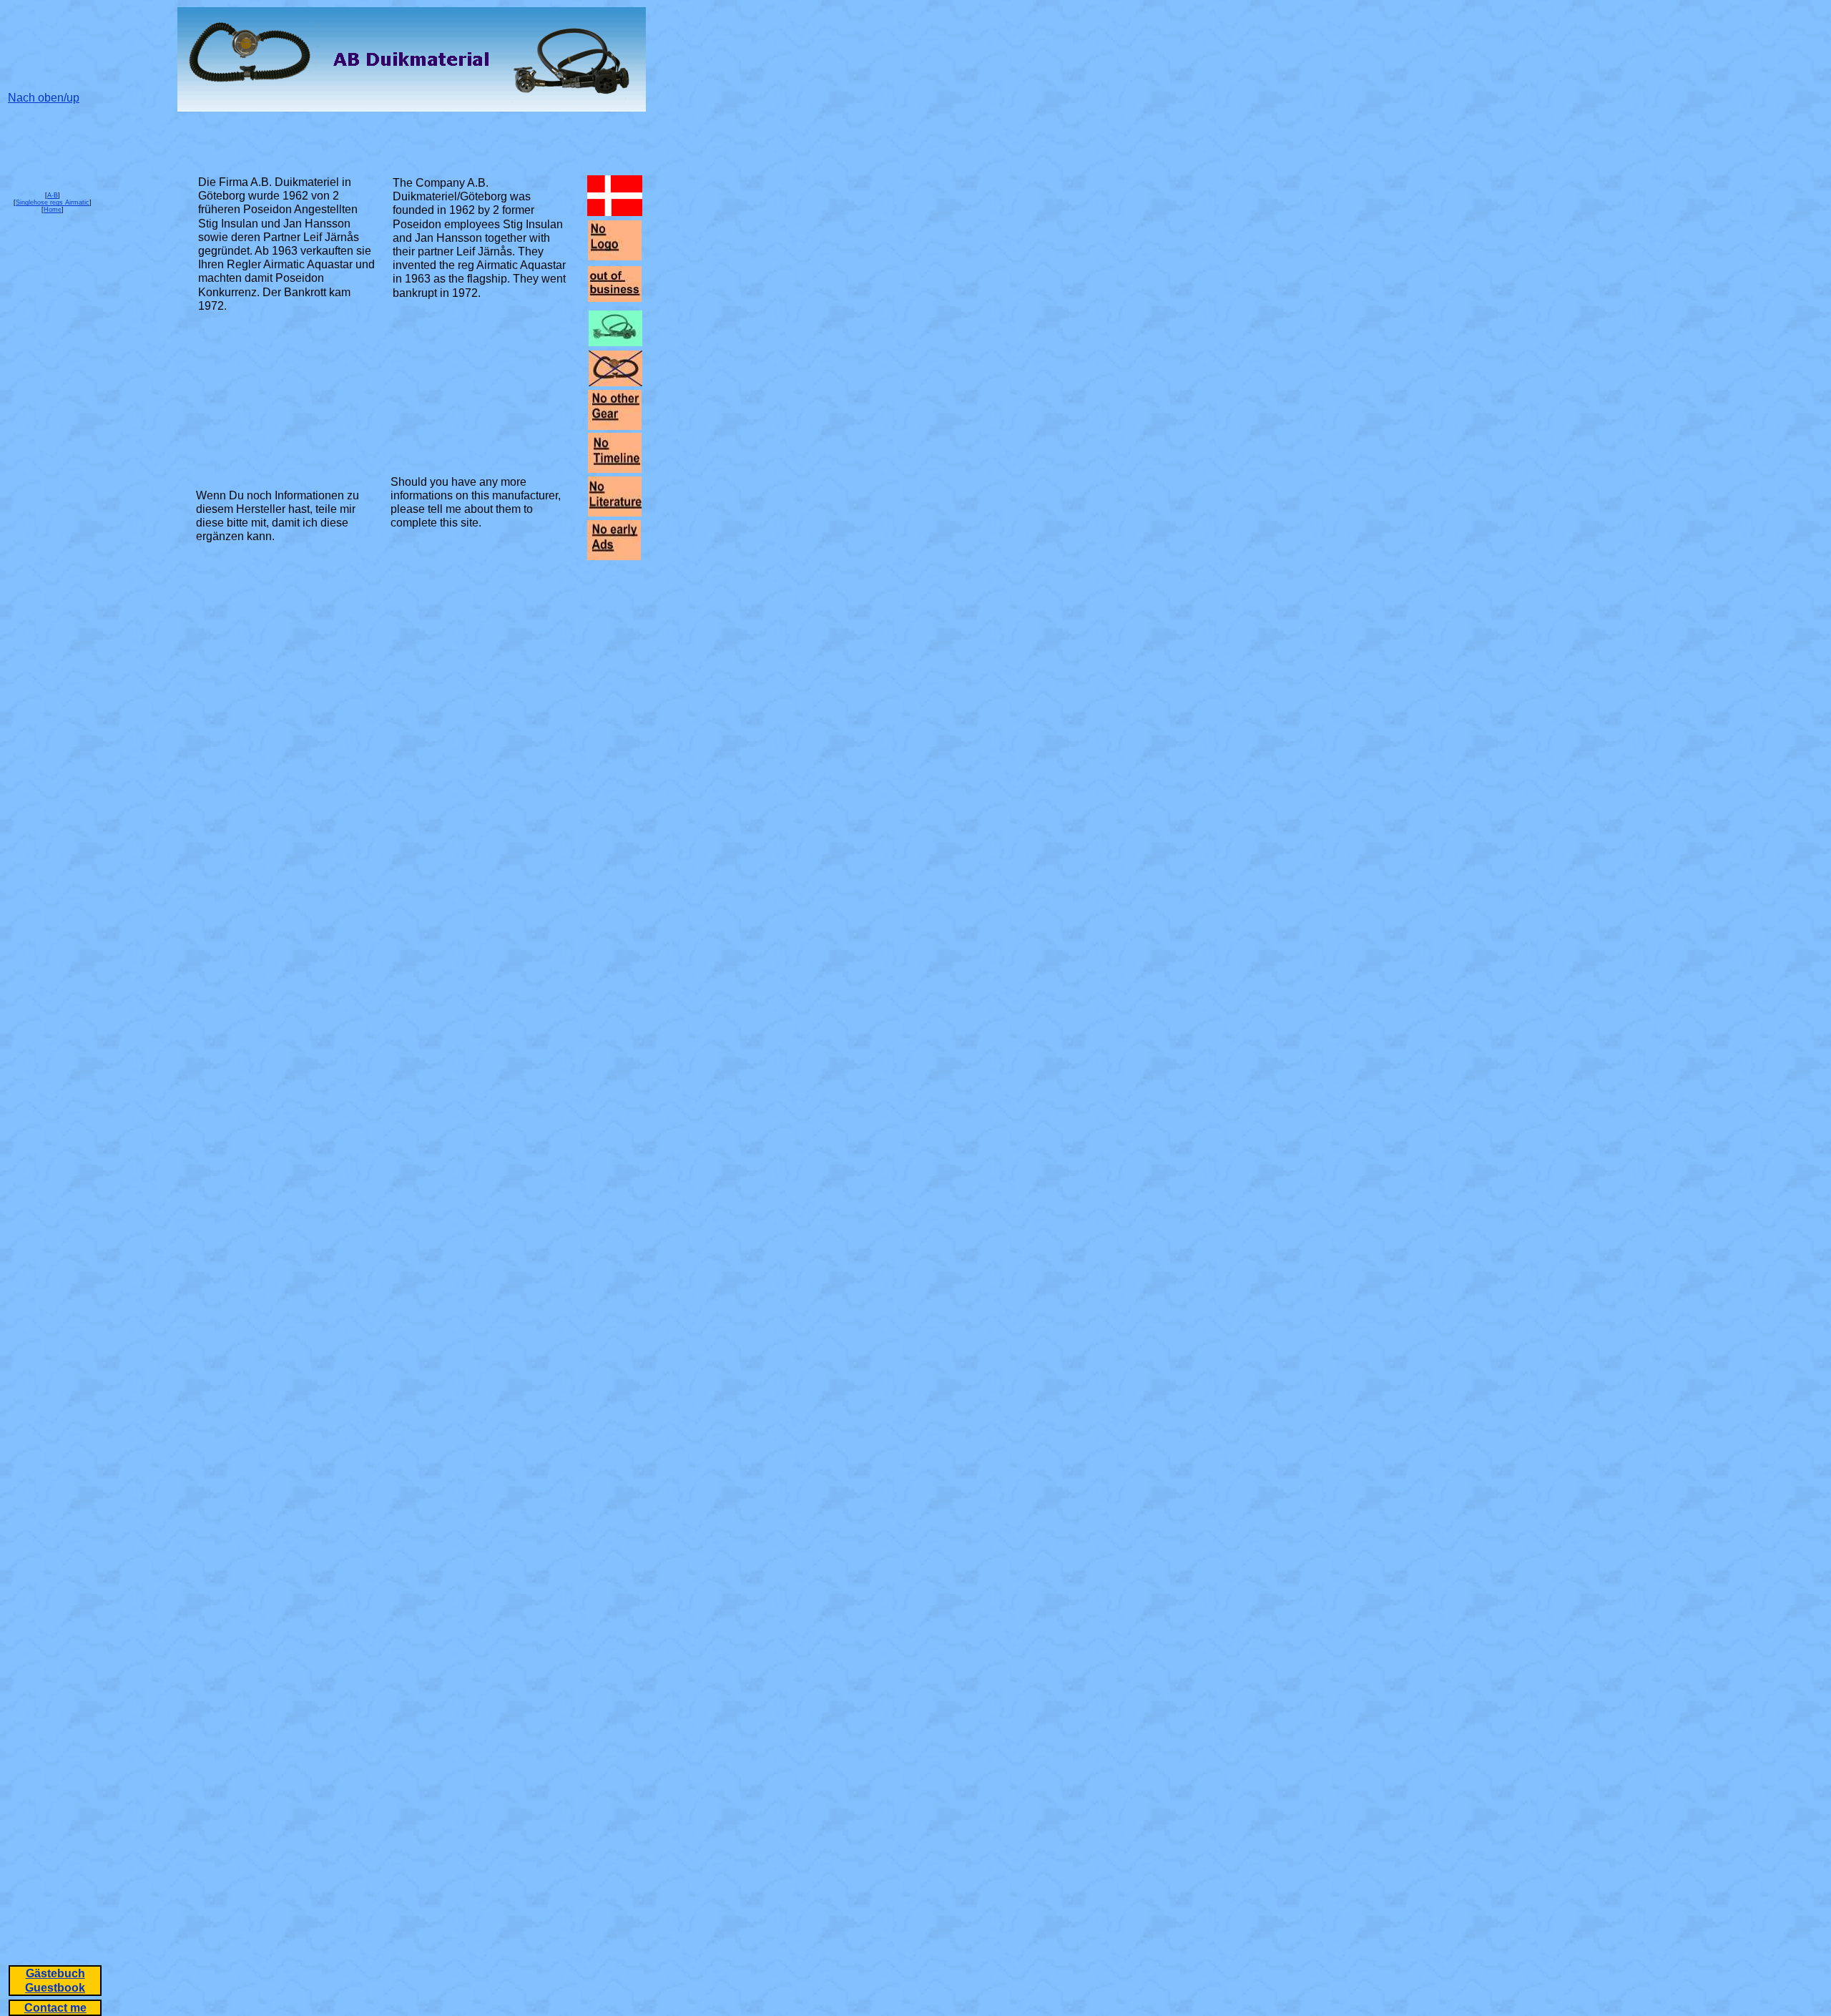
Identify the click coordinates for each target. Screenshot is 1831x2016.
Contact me (55, 2008)
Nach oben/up (44, 98)
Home (53, 210)
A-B (53, 195)
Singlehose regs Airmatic (53, 202)
